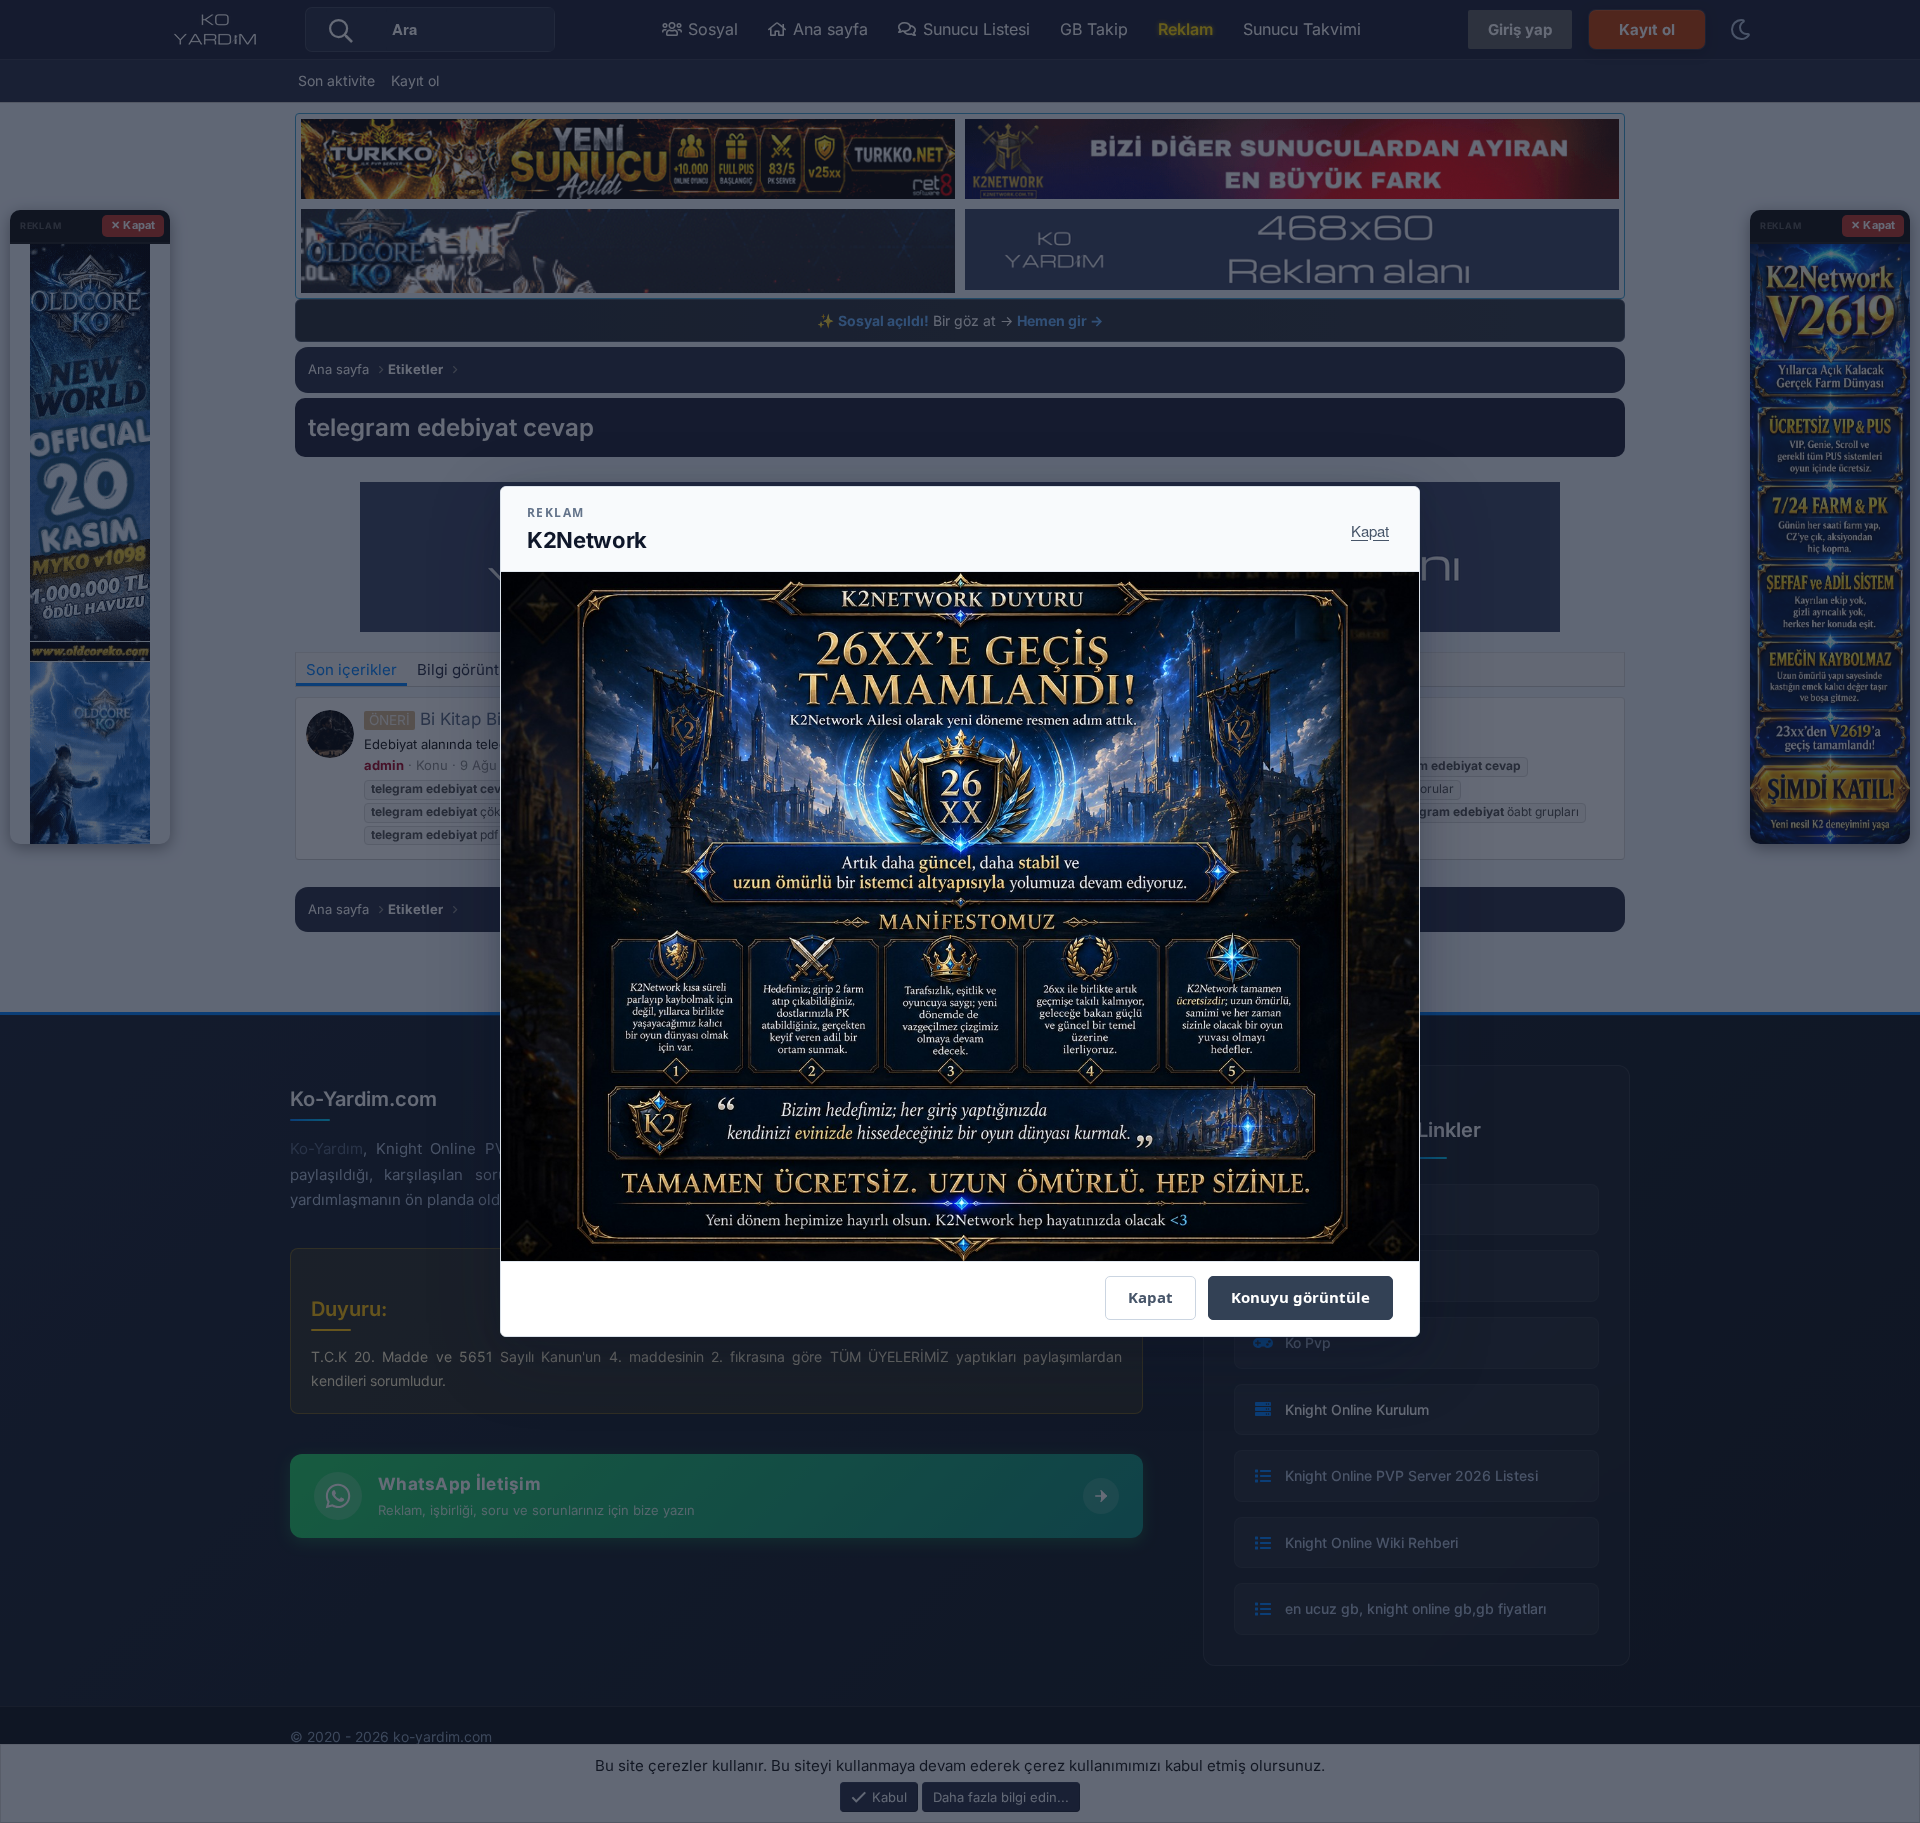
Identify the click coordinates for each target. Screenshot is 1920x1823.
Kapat (1370, 530)
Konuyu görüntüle (1300, 1297)
